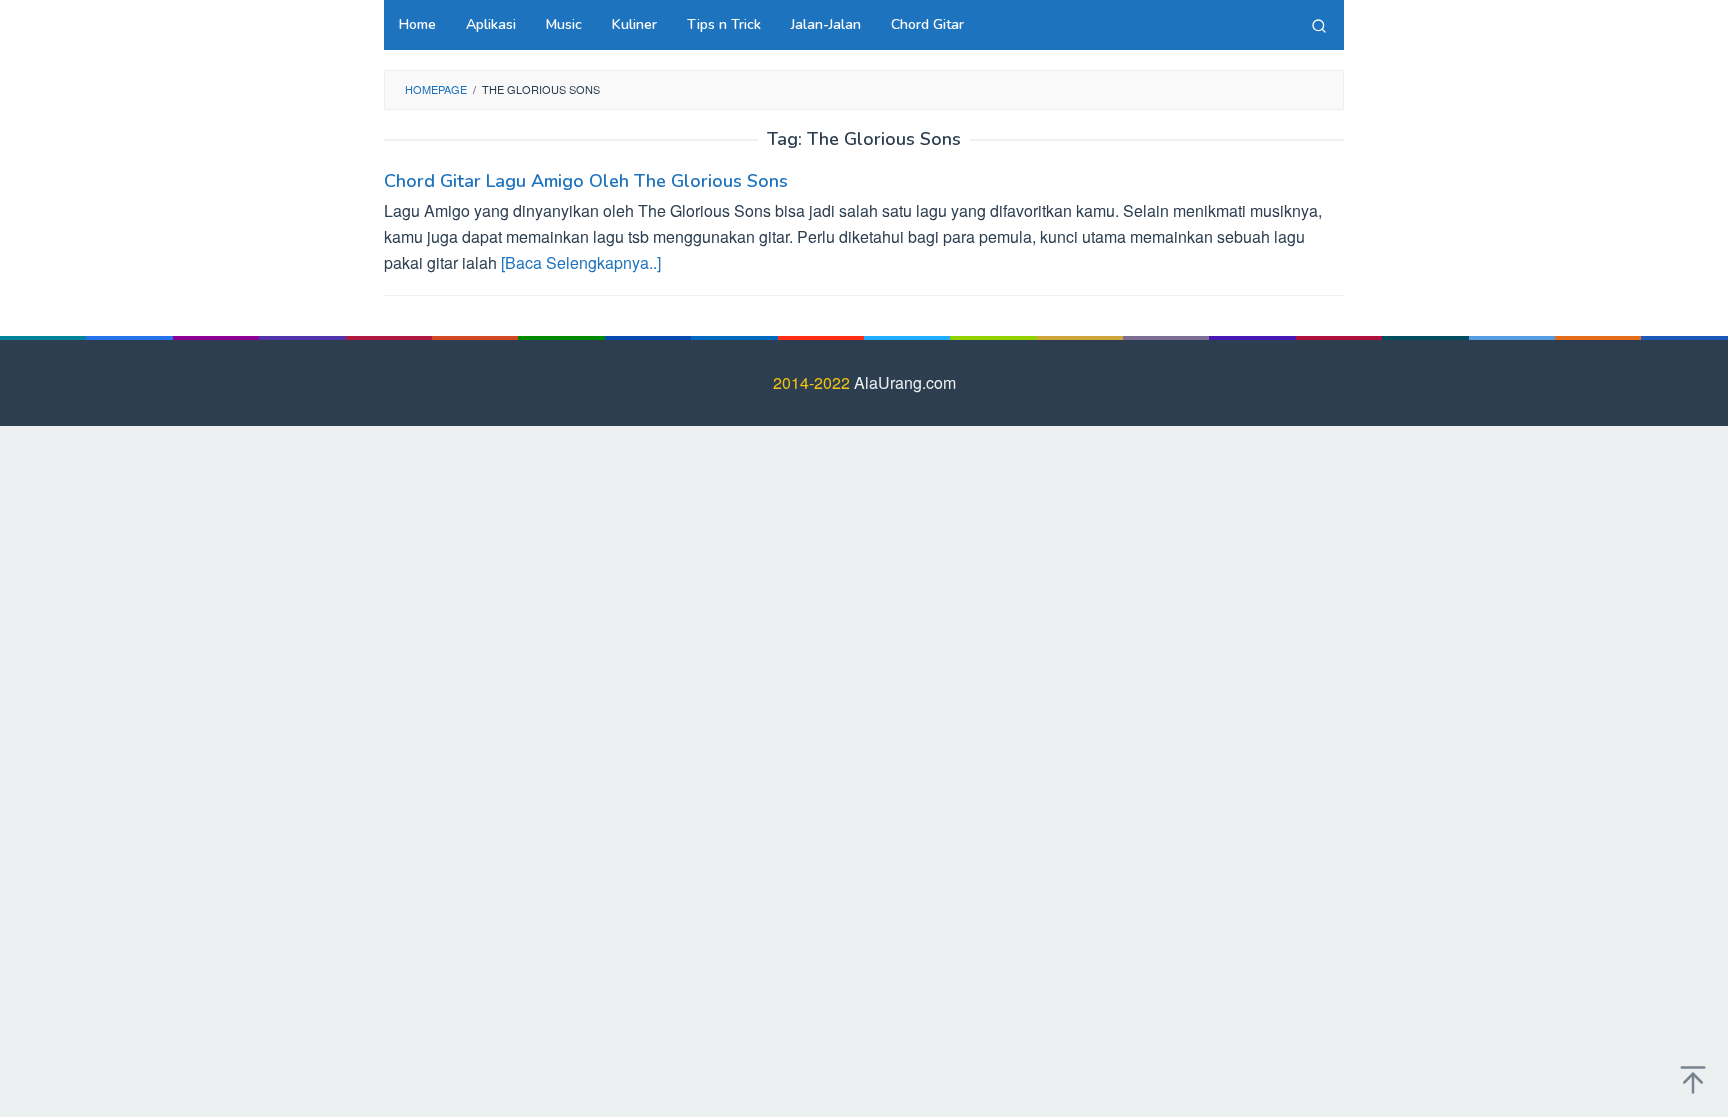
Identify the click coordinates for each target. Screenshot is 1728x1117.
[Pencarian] (1319, 25)
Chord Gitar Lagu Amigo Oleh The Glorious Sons (586, 181)
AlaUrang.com (905, 382)
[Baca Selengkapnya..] (581, 262)
